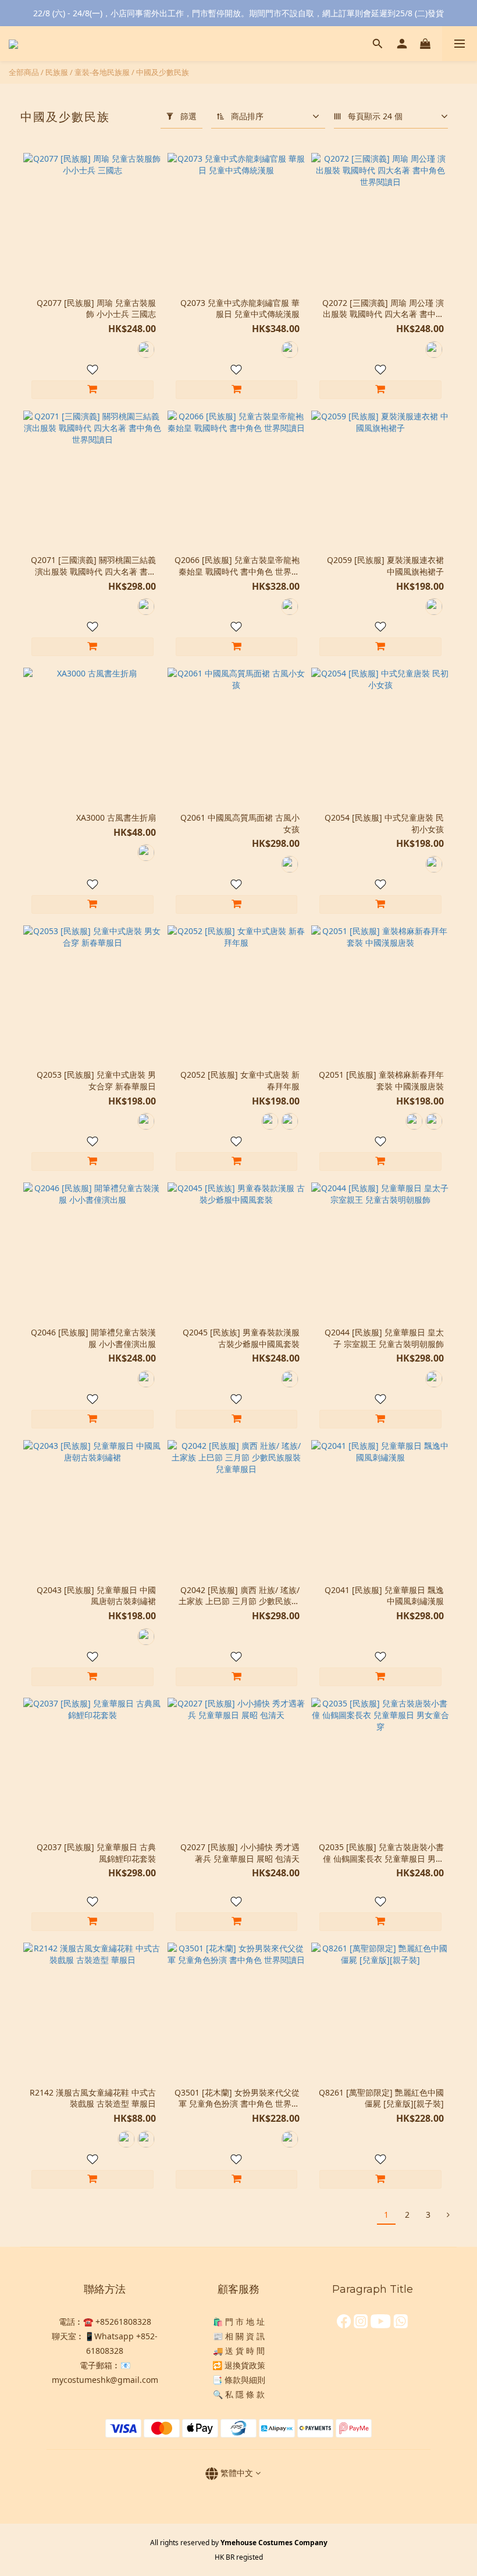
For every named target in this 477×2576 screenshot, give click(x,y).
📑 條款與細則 (239, 2380)
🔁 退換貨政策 (239, 2365)
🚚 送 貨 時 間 (239, 2351)
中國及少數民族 (163, 72)
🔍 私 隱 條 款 (239, 2394)
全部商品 (24, 72)
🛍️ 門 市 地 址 (239, 2322)
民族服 (57, 72)
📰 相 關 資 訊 (239, 2336)
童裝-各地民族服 (102, 72)
